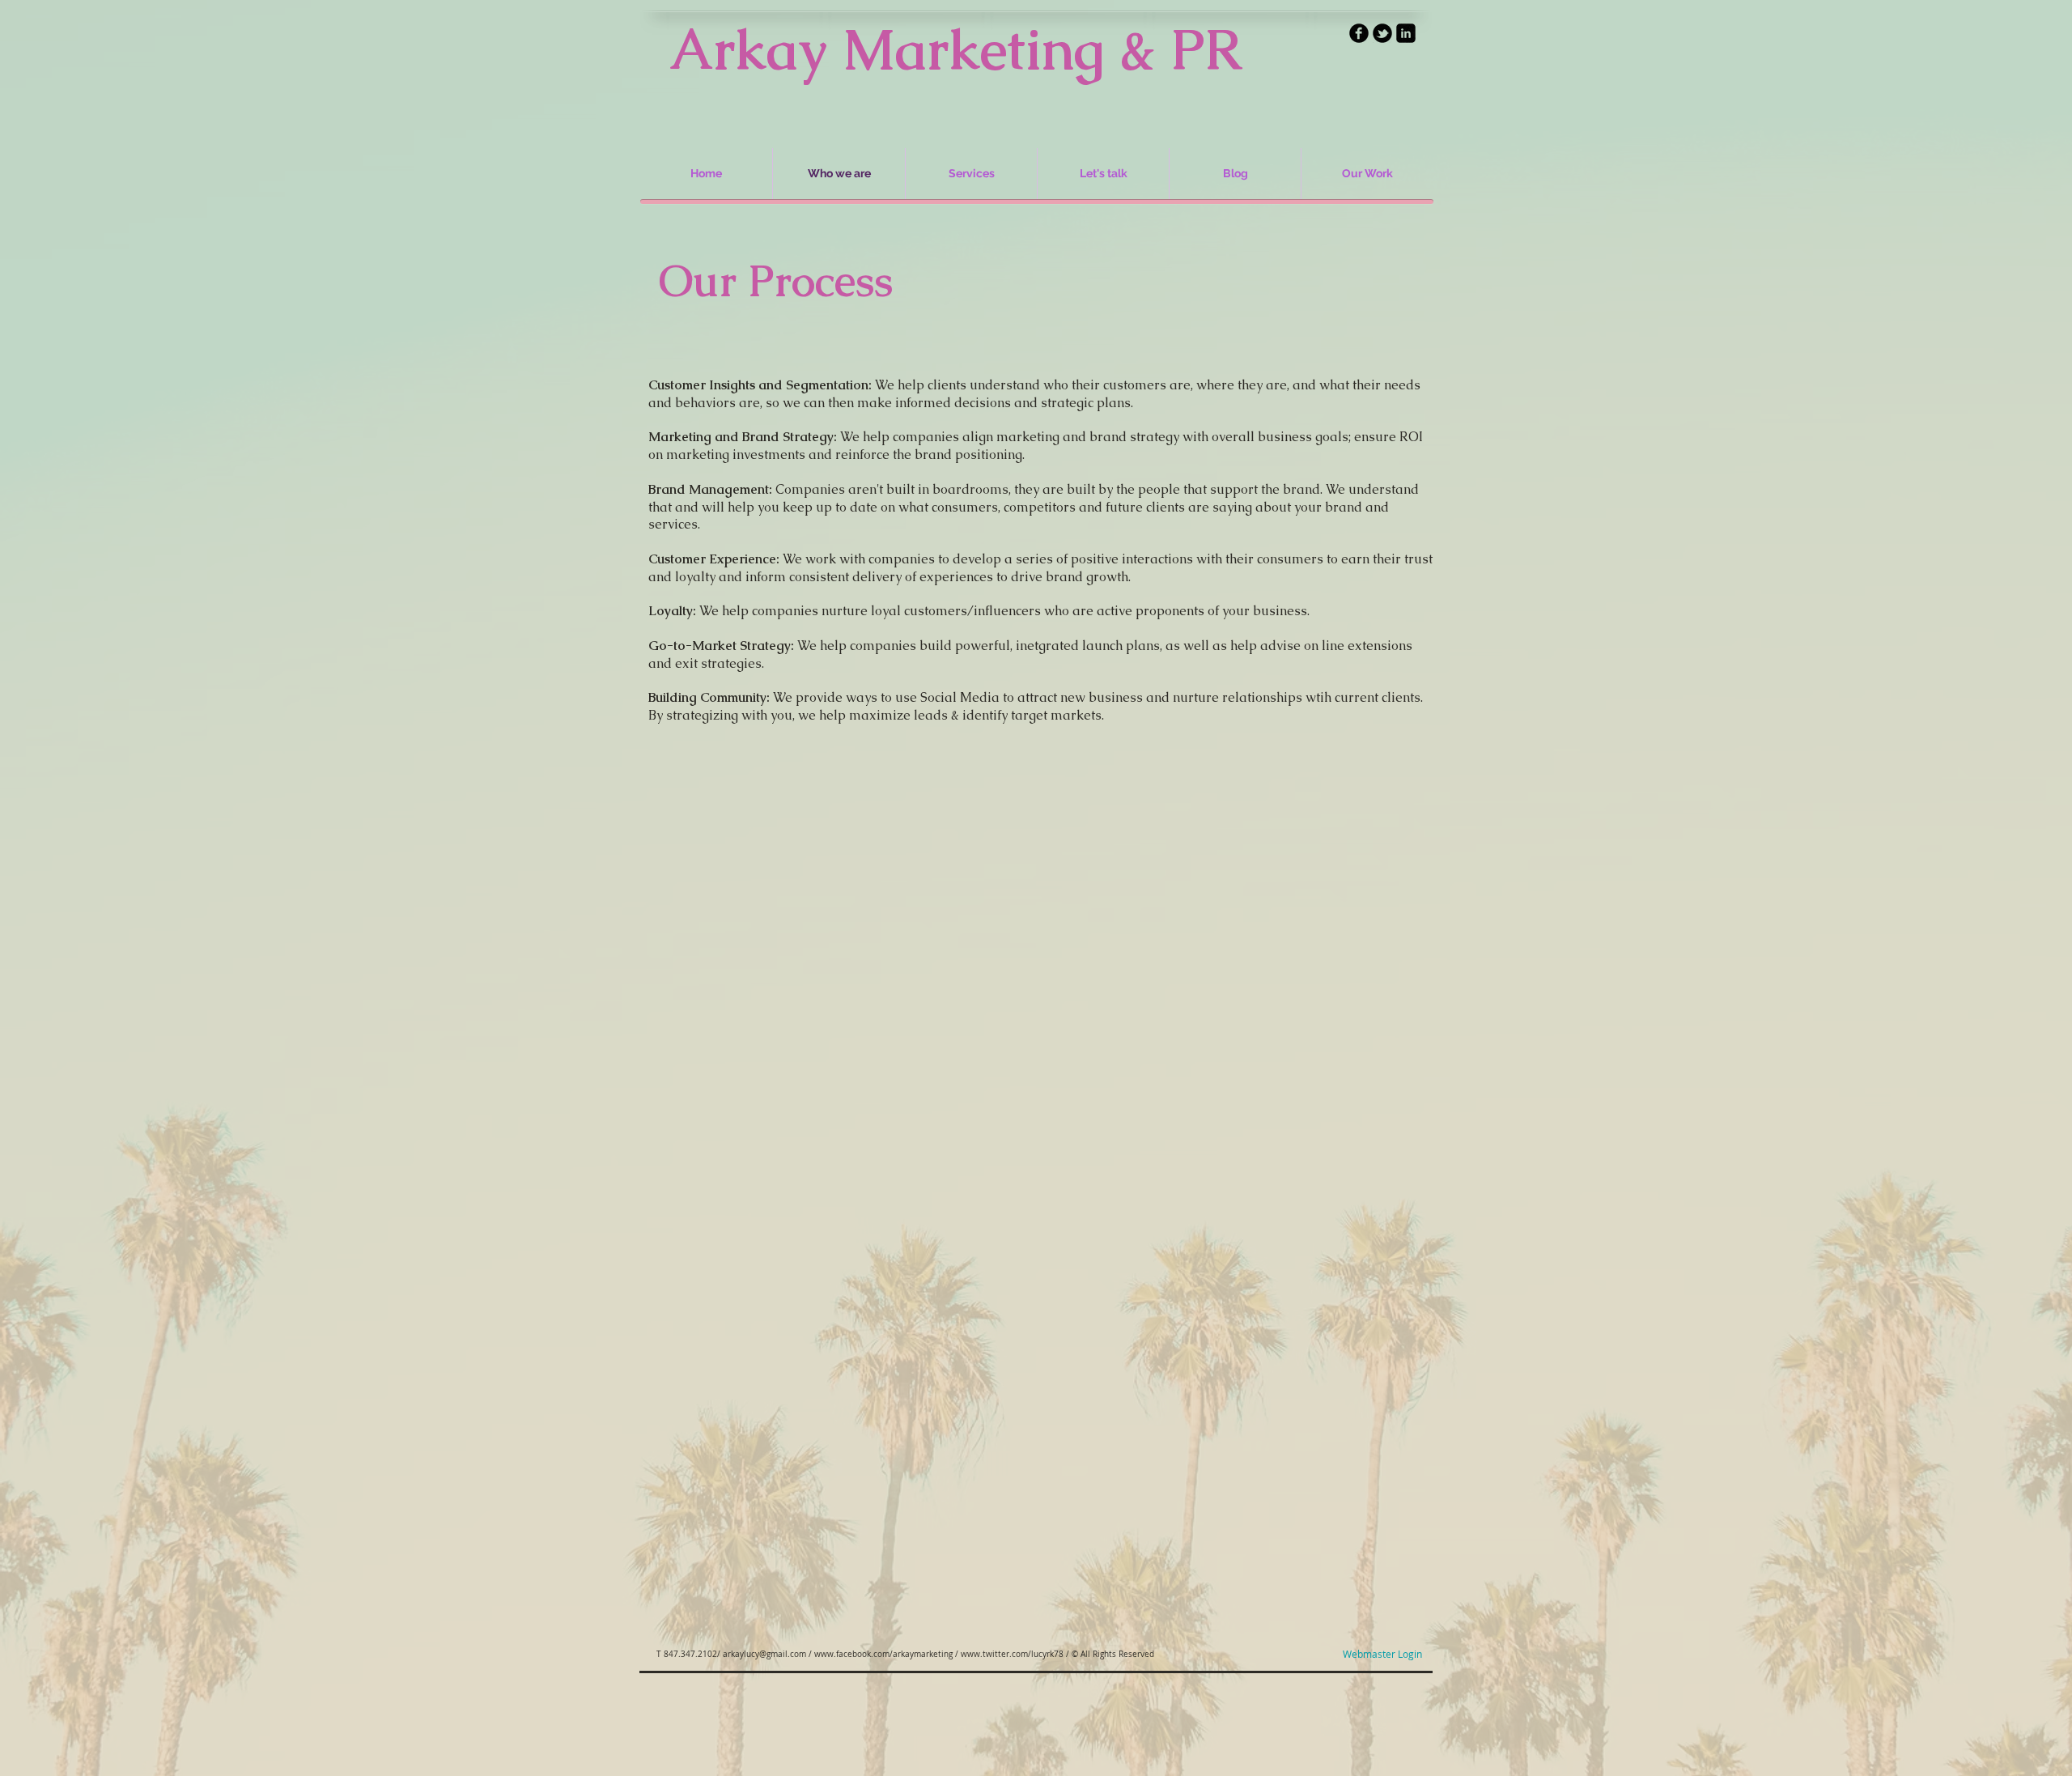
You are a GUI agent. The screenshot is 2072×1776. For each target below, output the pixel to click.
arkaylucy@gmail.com (764, 1654)
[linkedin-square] (1406, 33)
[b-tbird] (1382, 33)
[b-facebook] (1359, 33)
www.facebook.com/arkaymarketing (883, 1654)
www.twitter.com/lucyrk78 (1012, 1654)
